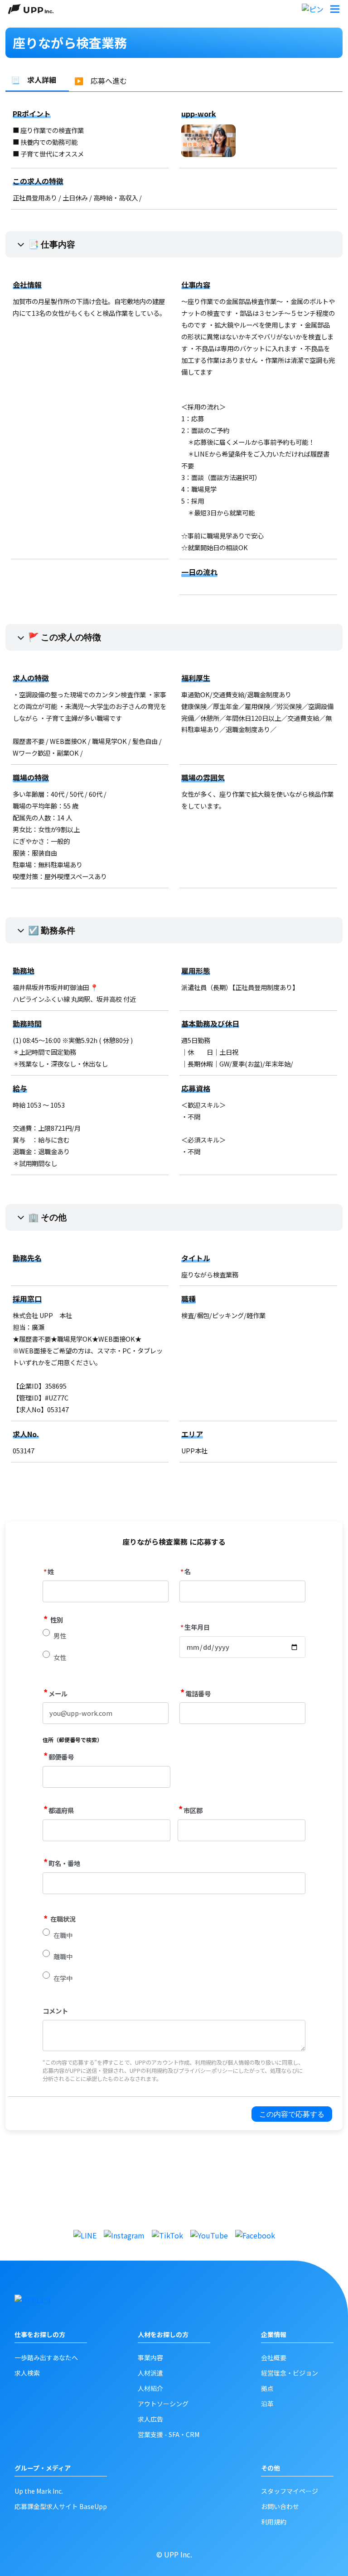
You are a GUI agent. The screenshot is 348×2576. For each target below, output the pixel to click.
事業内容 (150, 2357)
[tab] (37, 80)
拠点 (267, 2388)
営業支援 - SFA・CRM (169, 2434)
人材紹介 (150, 2388)
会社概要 (274, 2357)
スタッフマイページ (290, 2491)
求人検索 (27, 2373)
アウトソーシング (163, 2404)
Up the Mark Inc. (39, 2491)
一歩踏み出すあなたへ (46, 2357)
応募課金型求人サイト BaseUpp (61, 2506)
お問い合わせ (280, 2506)
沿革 (267, 2404)
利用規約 (274, 2522)
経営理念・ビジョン (290, 2373)
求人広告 (150, 2419)
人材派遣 (150, 2373)
